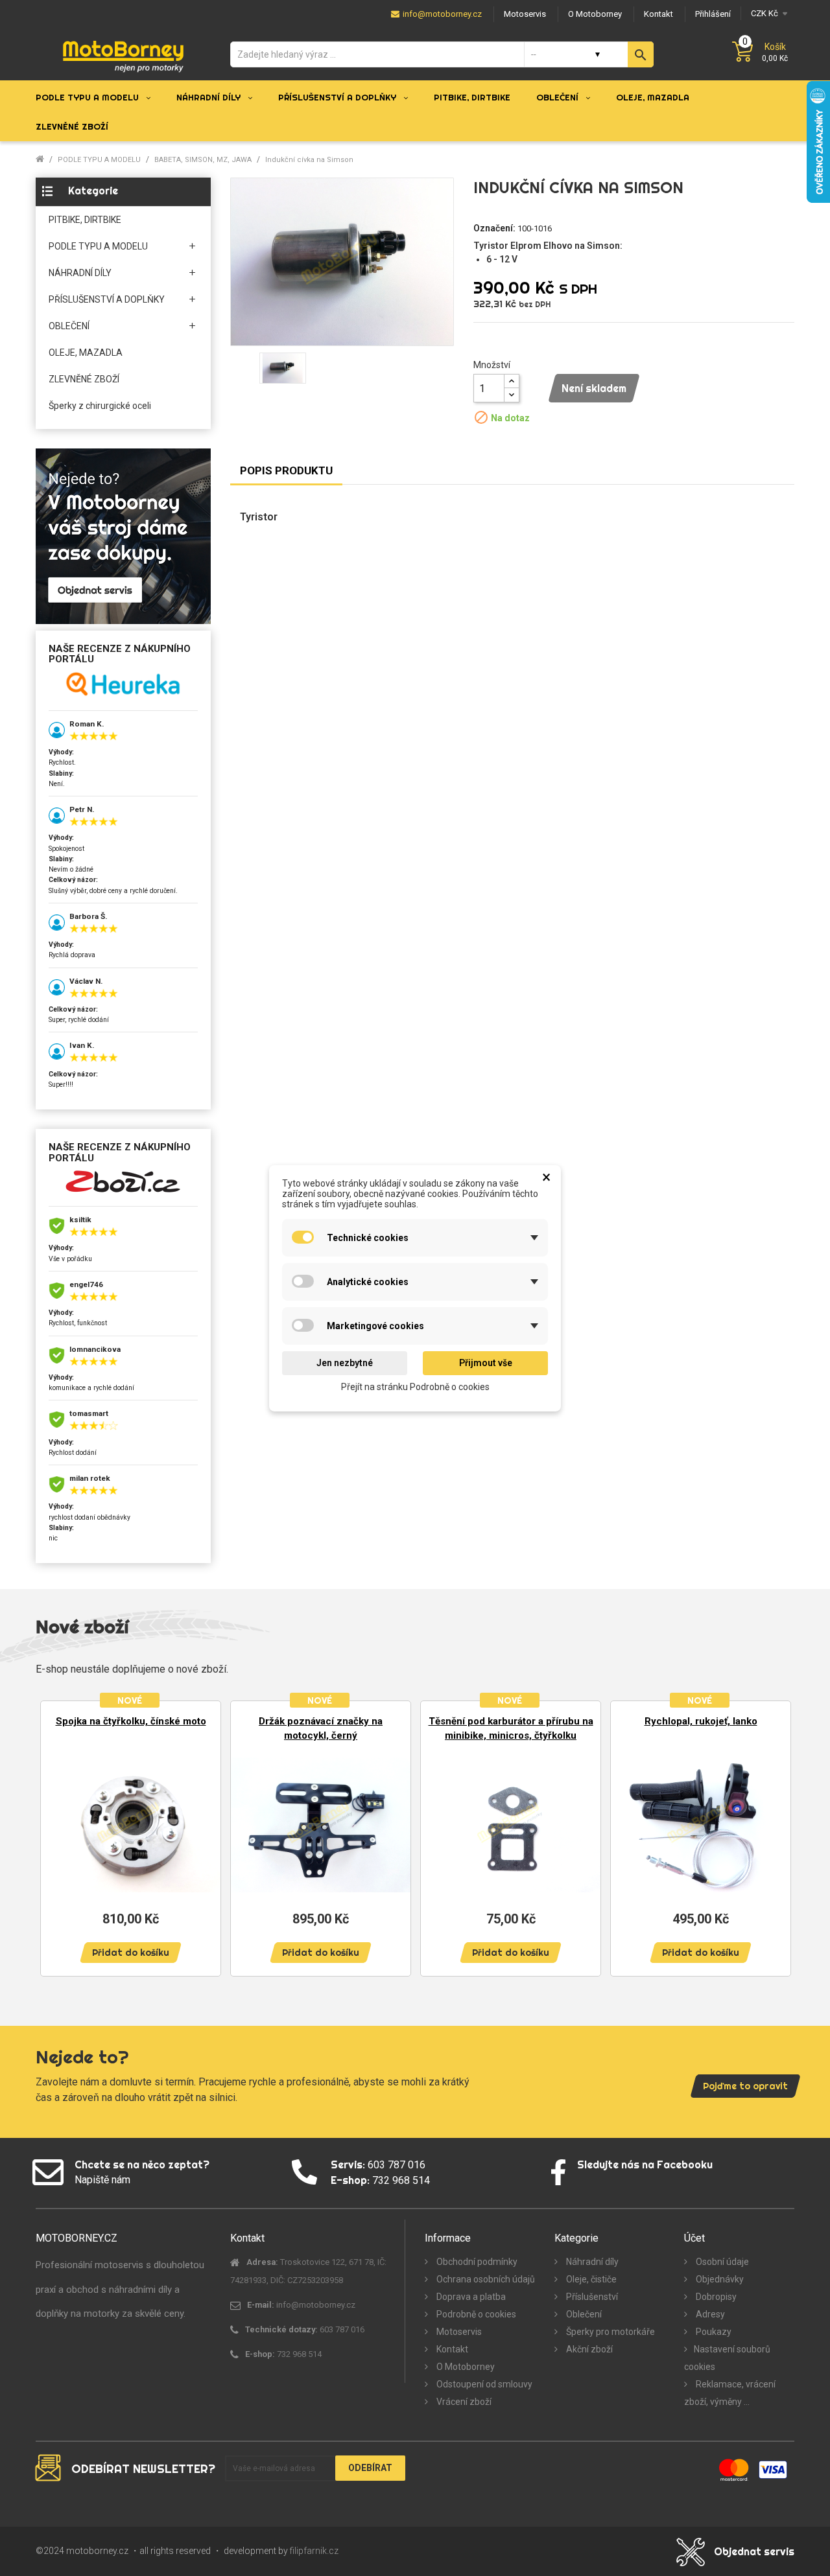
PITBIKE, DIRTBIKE (85, 220)
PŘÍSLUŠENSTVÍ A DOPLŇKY (107, 299)
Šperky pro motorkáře (610, 2332)
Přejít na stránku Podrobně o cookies (415, 1386)
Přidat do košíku (131, 1953)
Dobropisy (715, 2297)
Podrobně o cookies (475, 2314)
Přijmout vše (486, 1363)
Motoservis (458, 2332)
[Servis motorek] (123, 536)
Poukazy (713, 2332)
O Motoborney (465, 2367)
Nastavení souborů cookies (727, 2358)
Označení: (494, 228)
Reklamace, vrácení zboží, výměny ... (730, 2393)
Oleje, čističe (590, 2279)
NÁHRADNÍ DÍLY (80, 273)
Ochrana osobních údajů (485, 2279)
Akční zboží (588, 2349)
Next (775, 1838)
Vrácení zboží (463, 2402)
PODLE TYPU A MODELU (98, 246)
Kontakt (451, 2349)
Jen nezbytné (345, 1363)
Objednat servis (754, 2551)
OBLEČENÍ (69, 326)
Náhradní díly (591, 2262)
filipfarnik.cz (314, 2551)
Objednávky (719, 2279)
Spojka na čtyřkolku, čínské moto (131, 1721)
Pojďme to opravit (745, 2086)
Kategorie (93, 191)
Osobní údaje (721, 2262)
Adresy (709, 2314)
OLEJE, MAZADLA (86, 353)
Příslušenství (591, 2297)
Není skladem (594, 388)
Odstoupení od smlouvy (483, 2384)
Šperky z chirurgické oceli (100, 406)
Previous (55, 1838)
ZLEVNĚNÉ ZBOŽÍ (84, 379)
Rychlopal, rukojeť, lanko (701, 1721)
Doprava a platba (470, 2297)
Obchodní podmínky (476, 2262)
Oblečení (583, 2314)
